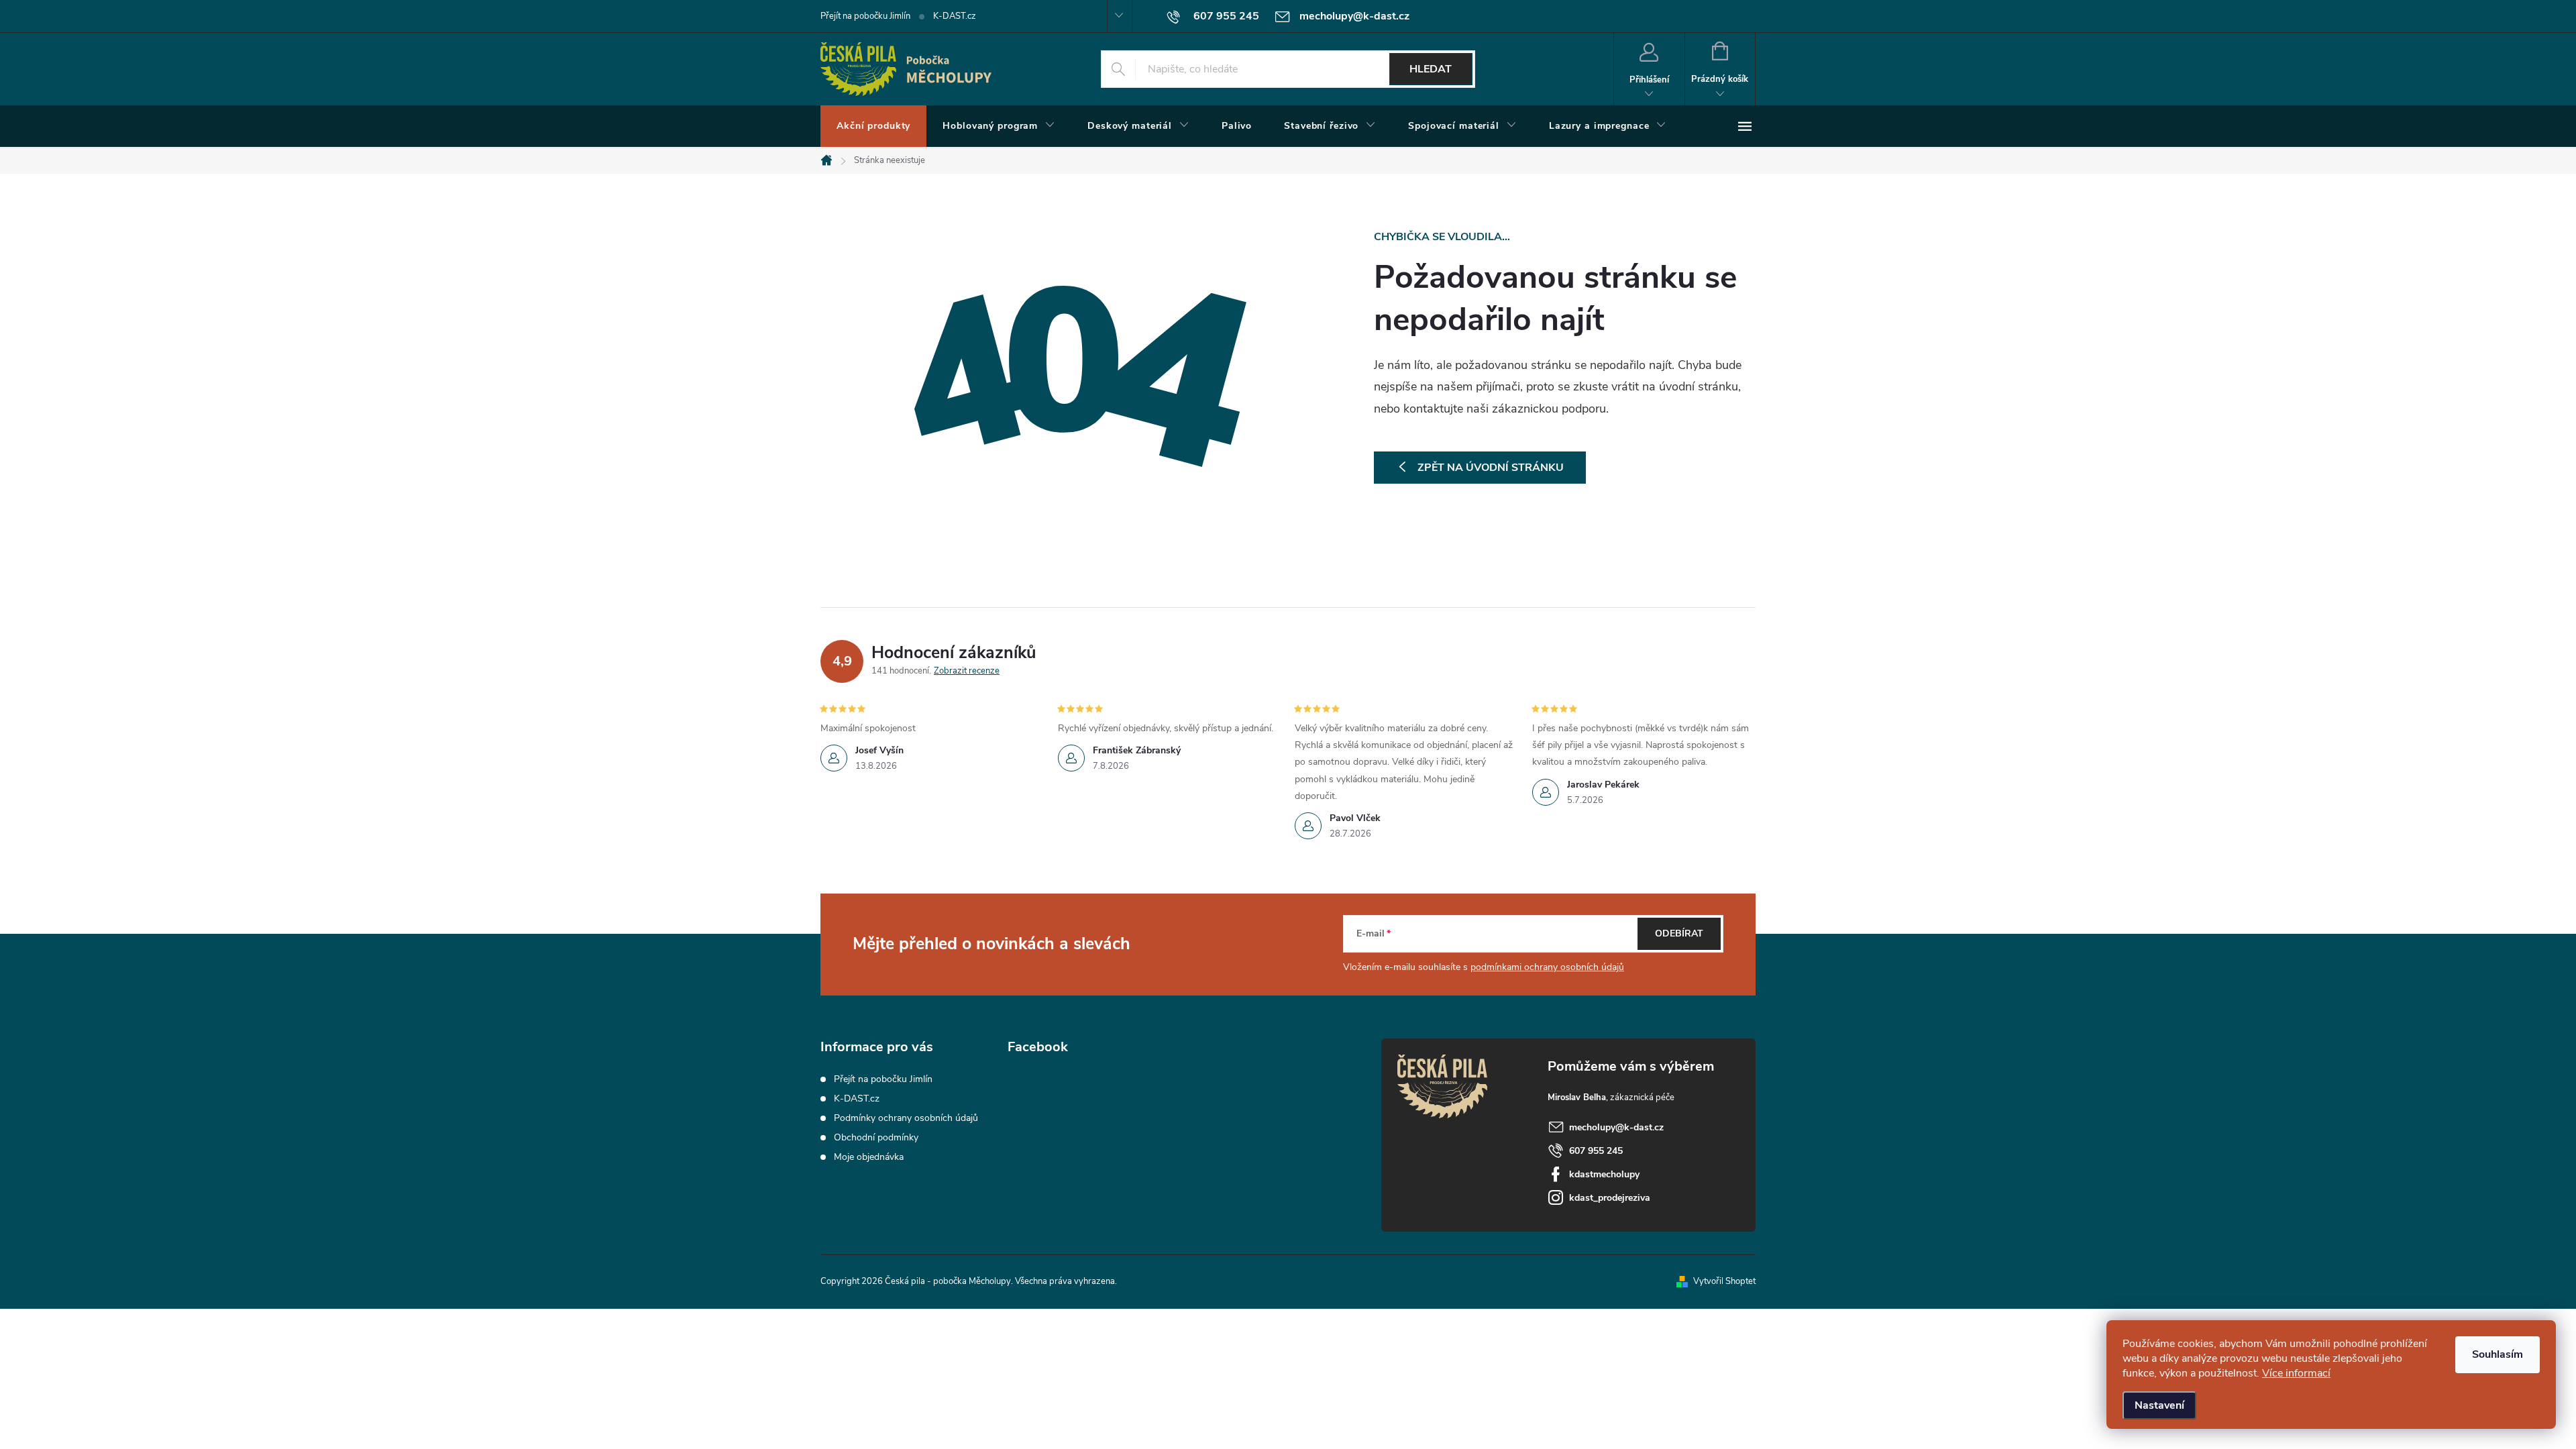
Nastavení (2159, 1405)
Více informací (2296, 1373)
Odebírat (1679, 933)
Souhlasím (2498, 1354)
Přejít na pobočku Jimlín (865, 16)
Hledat (1431, 69)
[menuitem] (873, 126)
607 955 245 (1596, 1151)
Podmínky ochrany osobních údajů (906, 1118)
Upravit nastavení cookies (1168, 1281)
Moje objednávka (869, 1157)
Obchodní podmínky (876, 1137)
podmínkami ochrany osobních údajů (1547, 967)
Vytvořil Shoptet (1724, 1281)
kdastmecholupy (1604, 1174)
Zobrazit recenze (967, 671)
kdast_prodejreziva (1610, 1198)
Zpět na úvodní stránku (1491, 468)
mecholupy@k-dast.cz (1616, 1127)
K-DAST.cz (955, 16)
